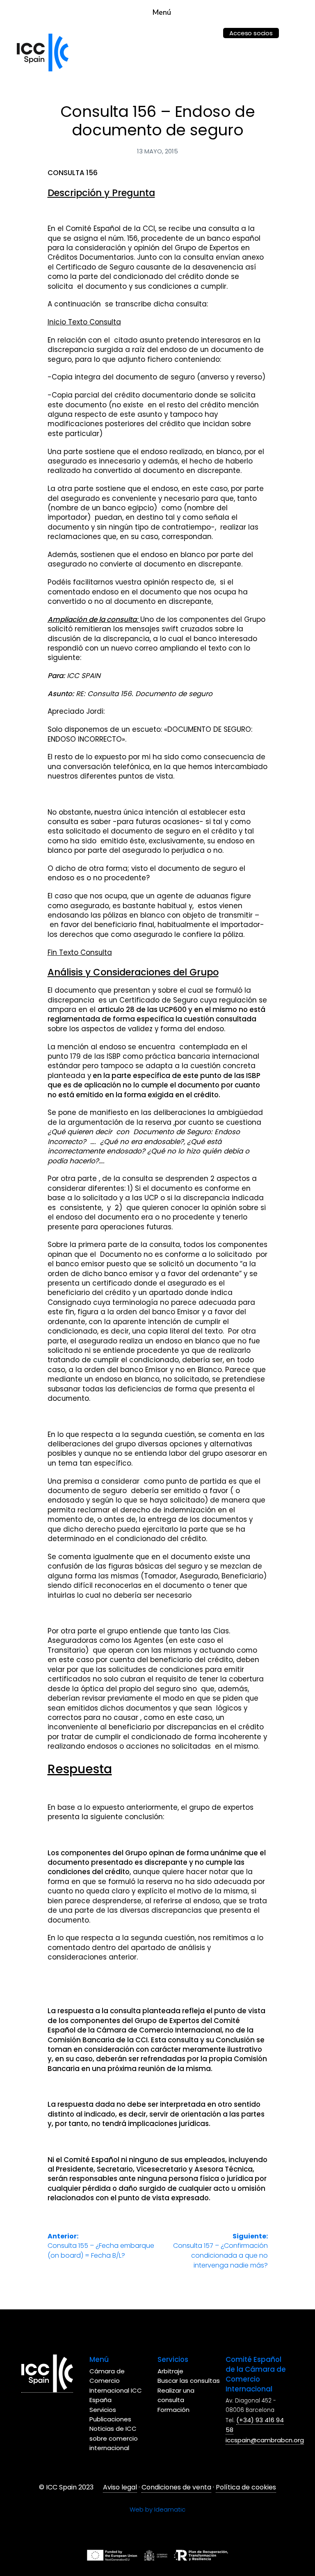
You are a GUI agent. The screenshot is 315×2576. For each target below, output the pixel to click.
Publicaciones (110, 2419)
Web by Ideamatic (157, 2509)
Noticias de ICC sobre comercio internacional (114, 2438)
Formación (173, 2410)
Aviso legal (120, 2487)
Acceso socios (251, 33)
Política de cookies (246, 2487)
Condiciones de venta (176, 2487)
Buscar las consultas (189, 2381)
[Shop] (208, 28)
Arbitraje (170, 2371)
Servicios (103, 2410)
